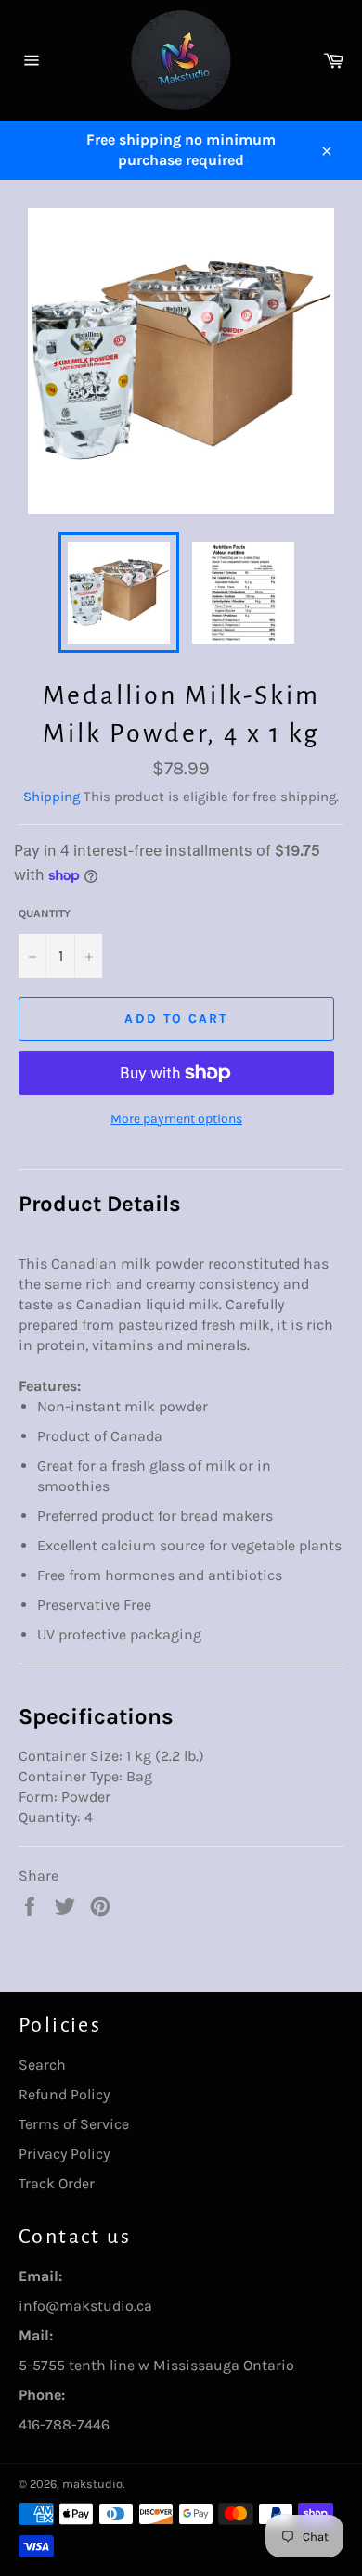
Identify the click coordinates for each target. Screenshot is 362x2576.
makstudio (92, 2484)
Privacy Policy (64, 2154)
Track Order (57, 2183)
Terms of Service (74, 2124)
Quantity (45, 913)
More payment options (176, 1119)
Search (42, 2065)
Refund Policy (64, 2094)
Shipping (52, 797)
